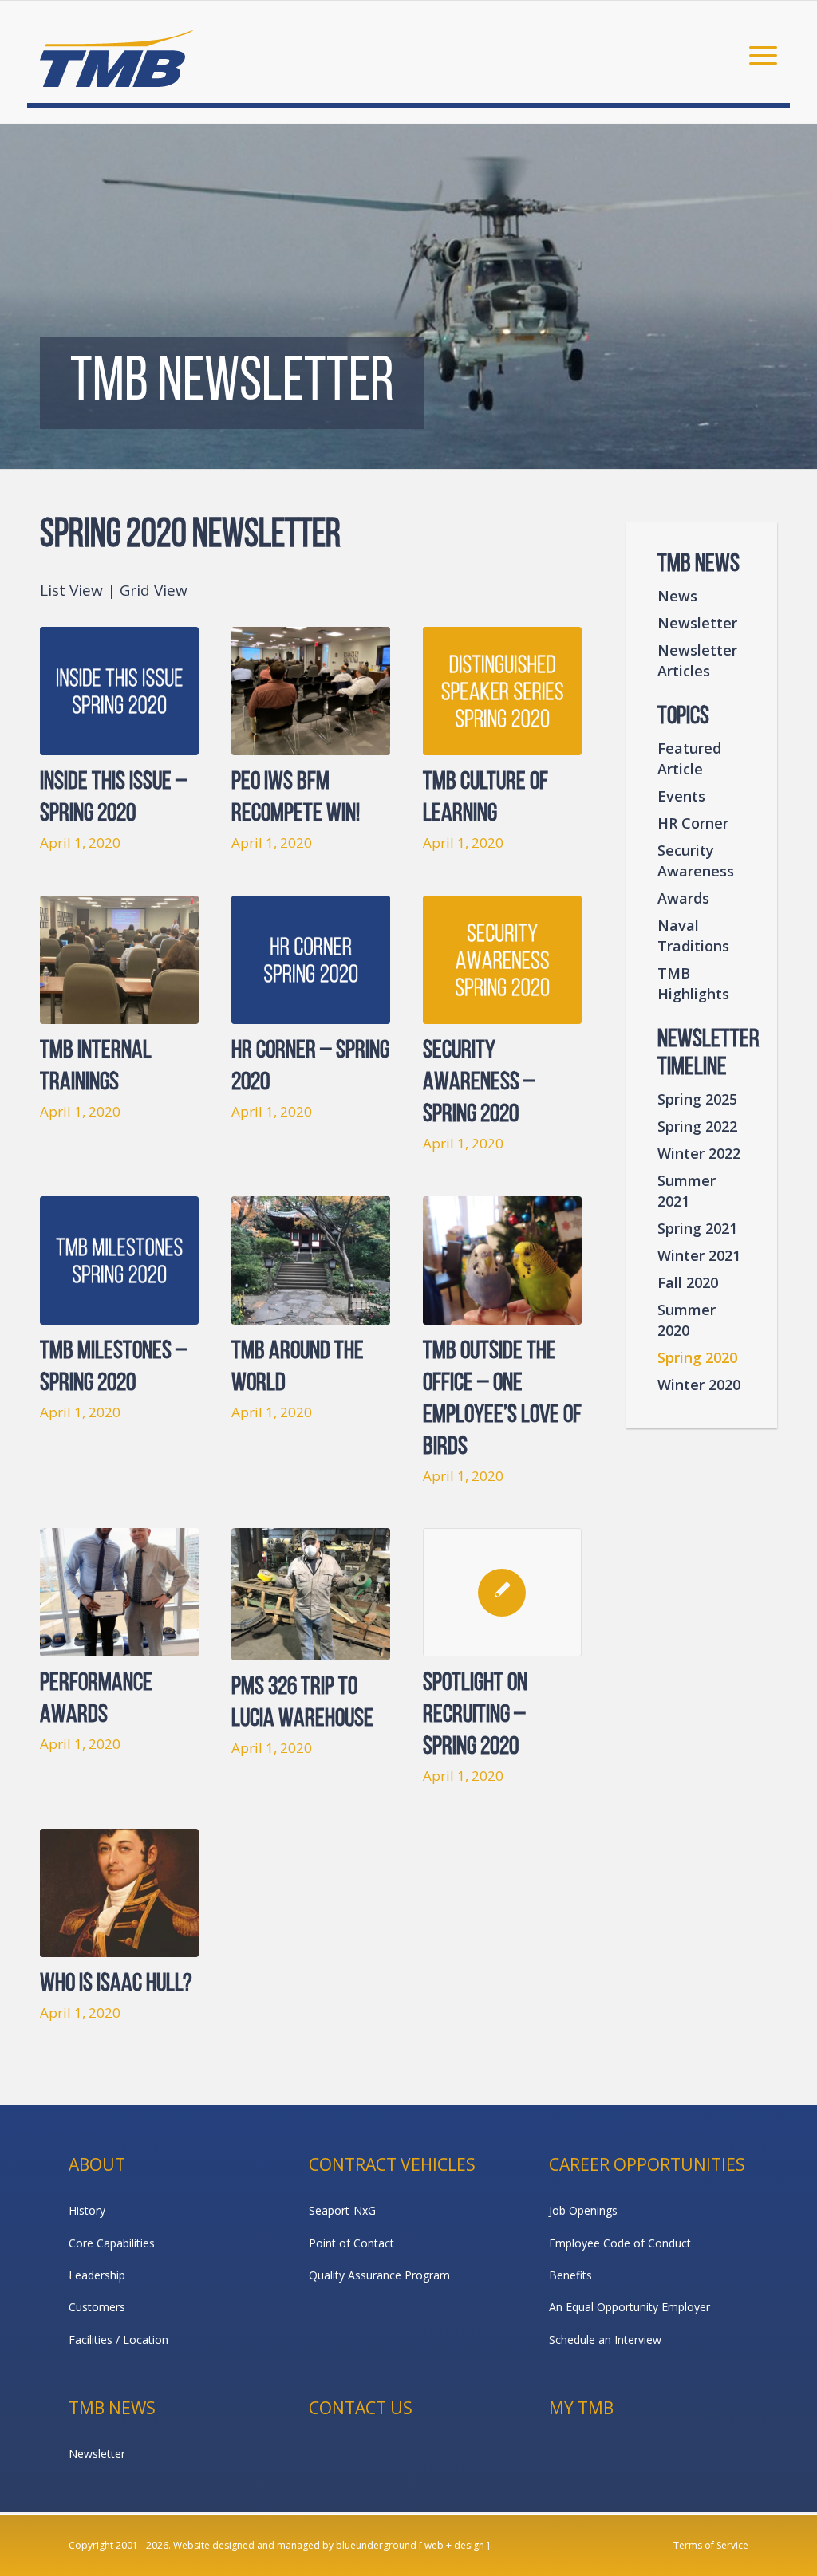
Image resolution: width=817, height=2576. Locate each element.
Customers (97, 2307)
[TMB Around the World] (311, 1260)
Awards (683, 898)
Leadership (97, 2275)
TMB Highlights (693, 983)
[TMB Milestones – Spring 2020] (119, 1260)
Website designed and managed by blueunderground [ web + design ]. (333, 2545)
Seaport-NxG (342, 2210)
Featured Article (689, 758)
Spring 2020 (697, 1357)
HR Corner (693, 823)
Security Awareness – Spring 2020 (479, 1083)
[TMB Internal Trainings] (119, 960)
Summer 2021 (687, 1191)
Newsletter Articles (697, 660)
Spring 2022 (697, 1126)
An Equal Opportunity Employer (630, 2307)
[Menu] (758, 54)
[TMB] (116, 52)
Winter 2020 (699, 1385)
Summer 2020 (687, 1320)
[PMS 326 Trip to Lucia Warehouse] (311, 1594)
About (97, 2164)
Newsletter (697, 623)
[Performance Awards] (119, 1592)
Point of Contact (351, 2243)
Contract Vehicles (392, 2164)
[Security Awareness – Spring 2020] (502, 960)
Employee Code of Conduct (620, 2243)
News (677, 596)
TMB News (112, 2408)
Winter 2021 (699, 1255)
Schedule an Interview (605, 2340)
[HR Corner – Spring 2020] (311, 960)
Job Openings (583, 2210)
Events (681, 796)
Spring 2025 (697, 1099)
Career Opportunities (647, 2164)
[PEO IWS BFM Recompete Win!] (311, 691)
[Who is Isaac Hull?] (119, 1893)
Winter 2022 (699, 1153)
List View (71, 590)
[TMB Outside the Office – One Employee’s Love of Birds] (502, 1260)
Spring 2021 (697, 1228)
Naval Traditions (693, 935)
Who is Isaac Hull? (116, 1984)
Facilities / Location (118, 2340)
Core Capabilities (112, 2243)
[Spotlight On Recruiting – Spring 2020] (502, 1592)
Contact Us (361, 2408)
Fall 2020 (688, 1282)
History (87, 2210)
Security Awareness (696, 861)
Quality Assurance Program (379, 2275)
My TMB (581, 2408)
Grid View (154, 590)
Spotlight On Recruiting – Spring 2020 (475, 1715)
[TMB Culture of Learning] (502, 691)
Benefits (570, 2275)
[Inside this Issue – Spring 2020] (119, 691)
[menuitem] (758, 54)
